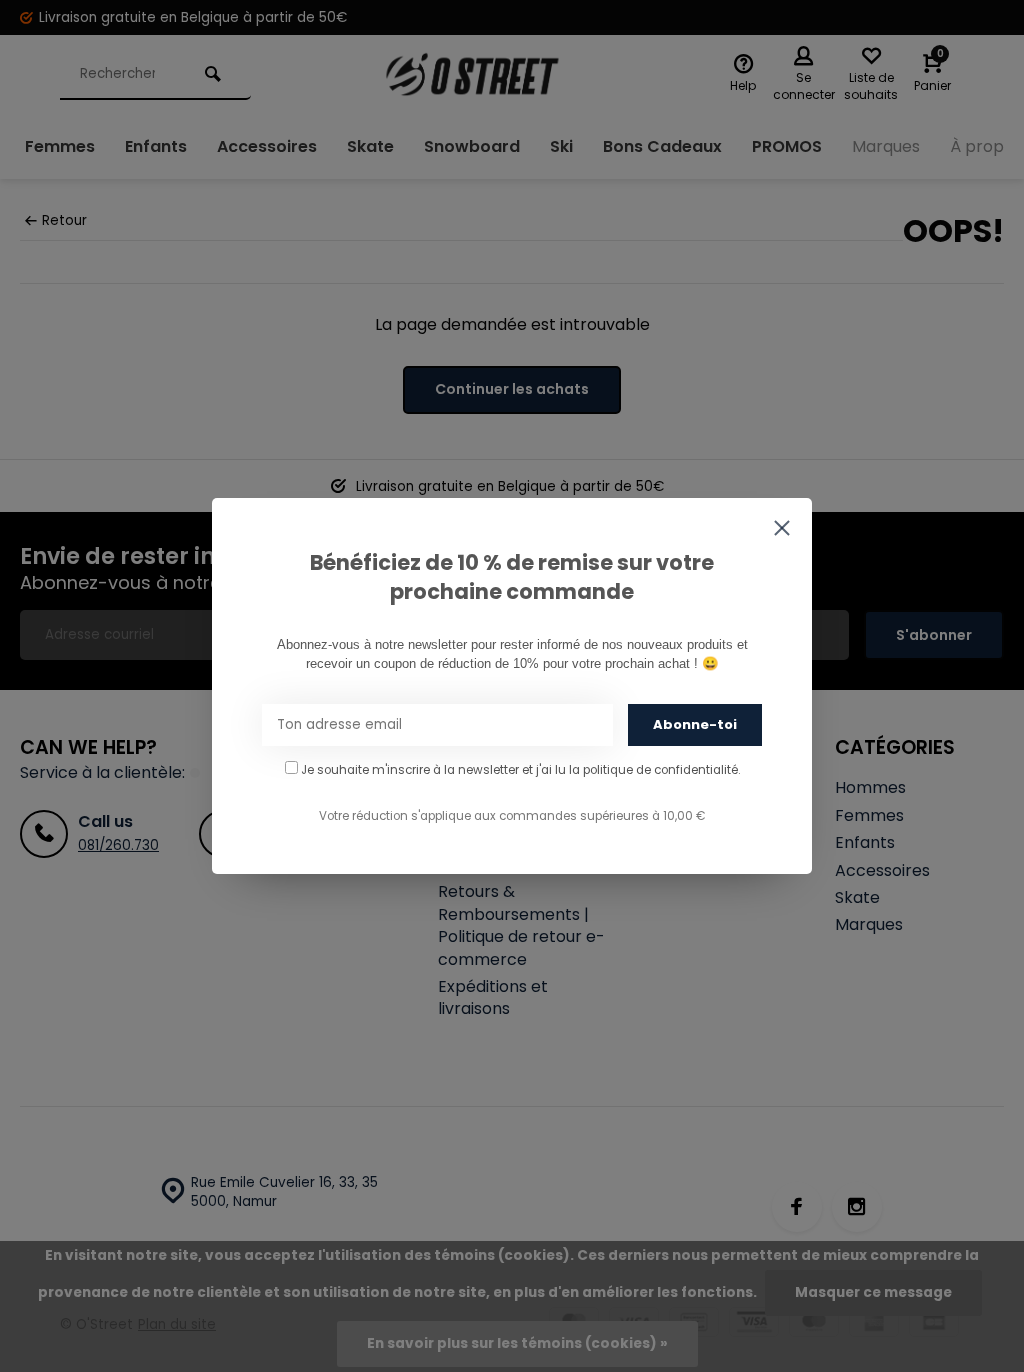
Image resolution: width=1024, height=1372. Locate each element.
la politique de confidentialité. (654, 770)
